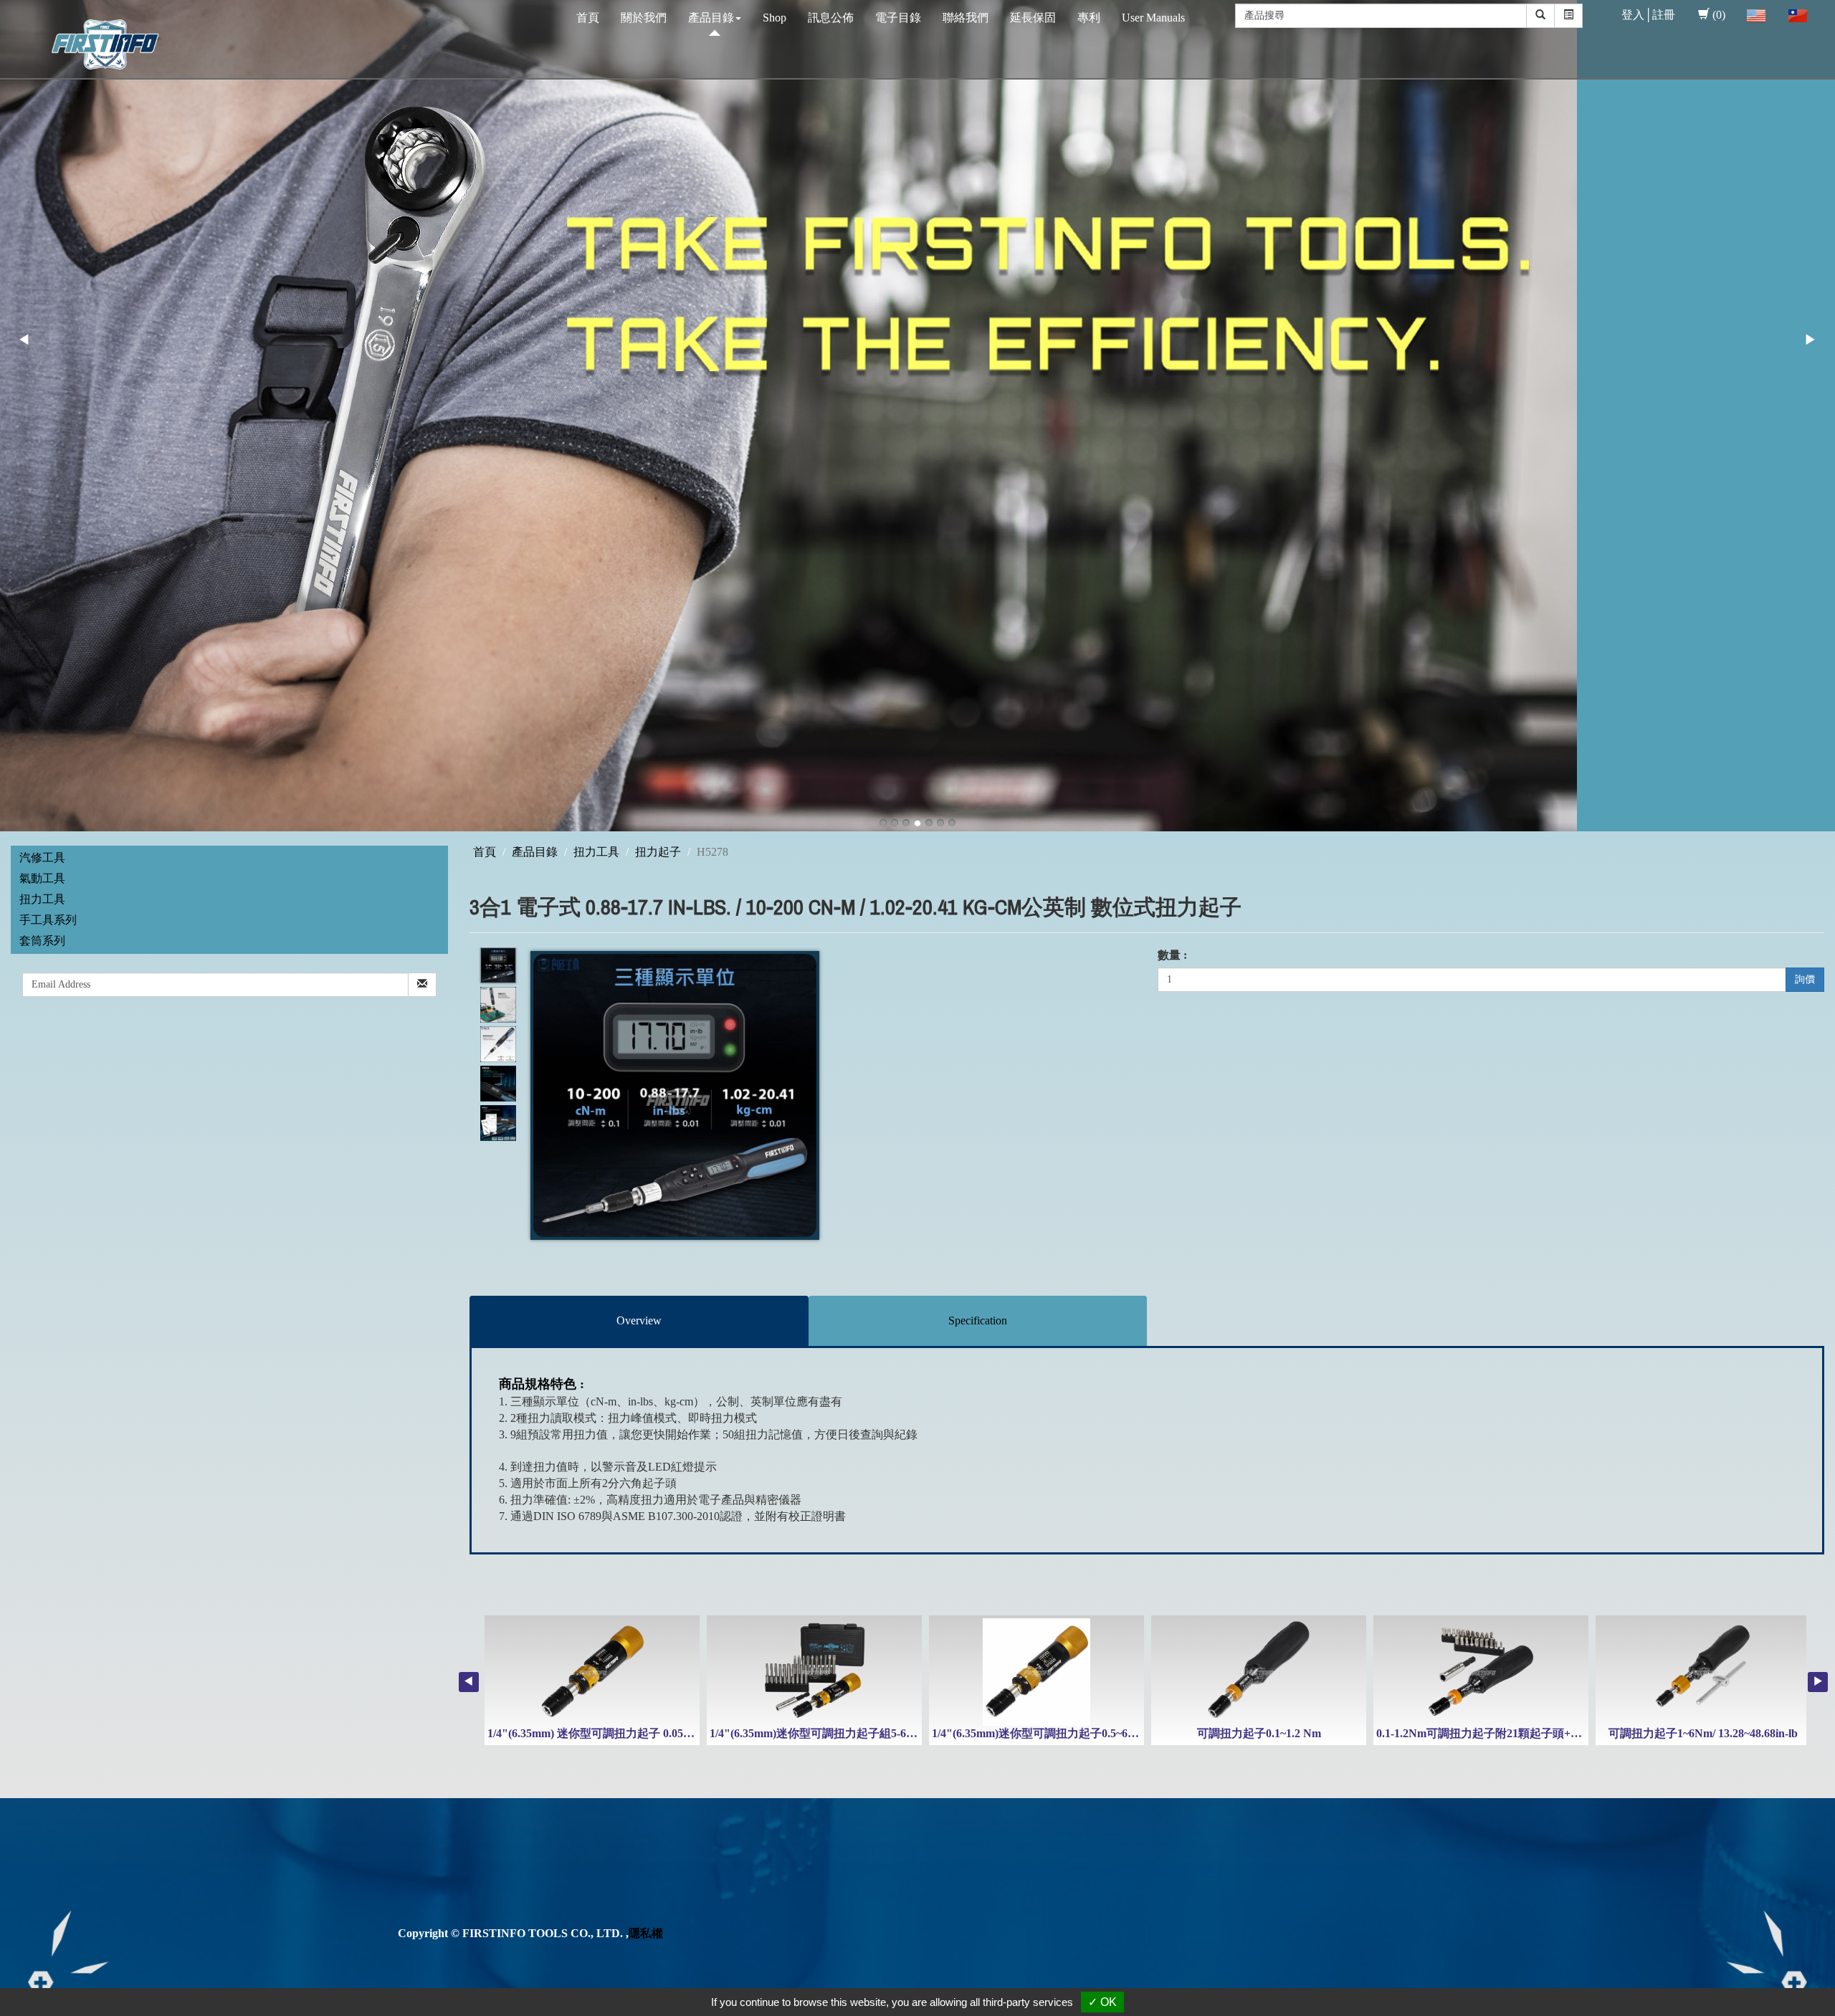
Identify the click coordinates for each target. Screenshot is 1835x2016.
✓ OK (1102, 2002)
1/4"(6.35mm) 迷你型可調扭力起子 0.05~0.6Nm (604, 1733)
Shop (774, 18)
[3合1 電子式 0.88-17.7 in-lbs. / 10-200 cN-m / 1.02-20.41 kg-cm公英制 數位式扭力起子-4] (498, 1084)
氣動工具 (42, 878)
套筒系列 (42, 941)
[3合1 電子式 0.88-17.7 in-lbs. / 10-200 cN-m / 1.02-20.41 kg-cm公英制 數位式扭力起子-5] (498, 1123)
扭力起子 (658, 852)
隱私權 (646, 1933)
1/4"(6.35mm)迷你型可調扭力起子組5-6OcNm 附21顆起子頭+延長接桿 (886, 1733)
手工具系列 (48, 920)
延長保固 (1033, 18)
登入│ (1637, 15)
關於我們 (644, 18)
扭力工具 (42, 899)
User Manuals (1153, 18)
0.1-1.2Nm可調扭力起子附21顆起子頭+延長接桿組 (1502, 1733)
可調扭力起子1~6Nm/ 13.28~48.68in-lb (1703, 1733)
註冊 (1664, 15)
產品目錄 (711, 18)
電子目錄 (898, 18)
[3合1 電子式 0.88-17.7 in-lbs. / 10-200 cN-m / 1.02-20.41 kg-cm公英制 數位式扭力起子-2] (498, 1005)
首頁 (588, 18)
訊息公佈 (831, 18)
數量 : (1172, 955)
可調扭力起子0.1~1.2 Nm (1259, 1733)
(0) (1719, 15)
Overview (639, 1320)
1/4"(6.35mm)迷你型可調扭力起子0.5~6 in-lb (1042, 1733)
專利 (1089, 18)
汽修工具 (42, 857)
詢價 (1805, 979)
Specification (978, 1320)
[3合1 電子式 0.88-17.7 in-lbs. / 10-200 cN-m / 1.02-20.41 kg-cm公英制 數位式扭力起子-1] (498, 966)
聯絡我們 (966, 18)
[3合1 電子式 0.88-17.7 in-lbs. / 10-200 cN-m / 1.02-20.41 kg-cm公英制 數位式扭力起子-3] (498, 1045)
